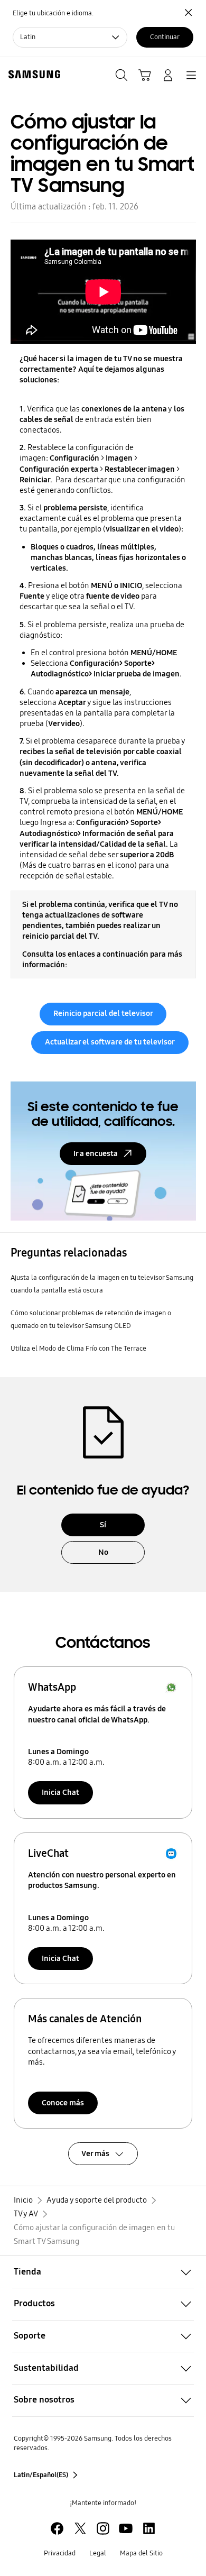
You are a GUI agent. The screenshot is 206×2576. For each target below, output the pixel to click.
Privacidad (60, 2553)
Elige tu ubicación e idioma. (53, 13)
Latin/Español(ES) (41, 2475)
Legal (98, 2553)
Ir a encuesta (96, 1153)
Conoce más (63, 2103)
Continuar (165, 37)
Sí (103, 1525)
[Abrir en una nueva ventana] (57, 2528)
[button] (103, 2272)
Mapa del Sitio (141, 2553)
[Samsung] (32, 74)
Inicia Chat (60, 1792)
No (103, 1552)
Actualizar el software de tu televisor (110, 1042)
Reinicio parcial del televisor (103, 1013)
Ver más (95, 2153)
